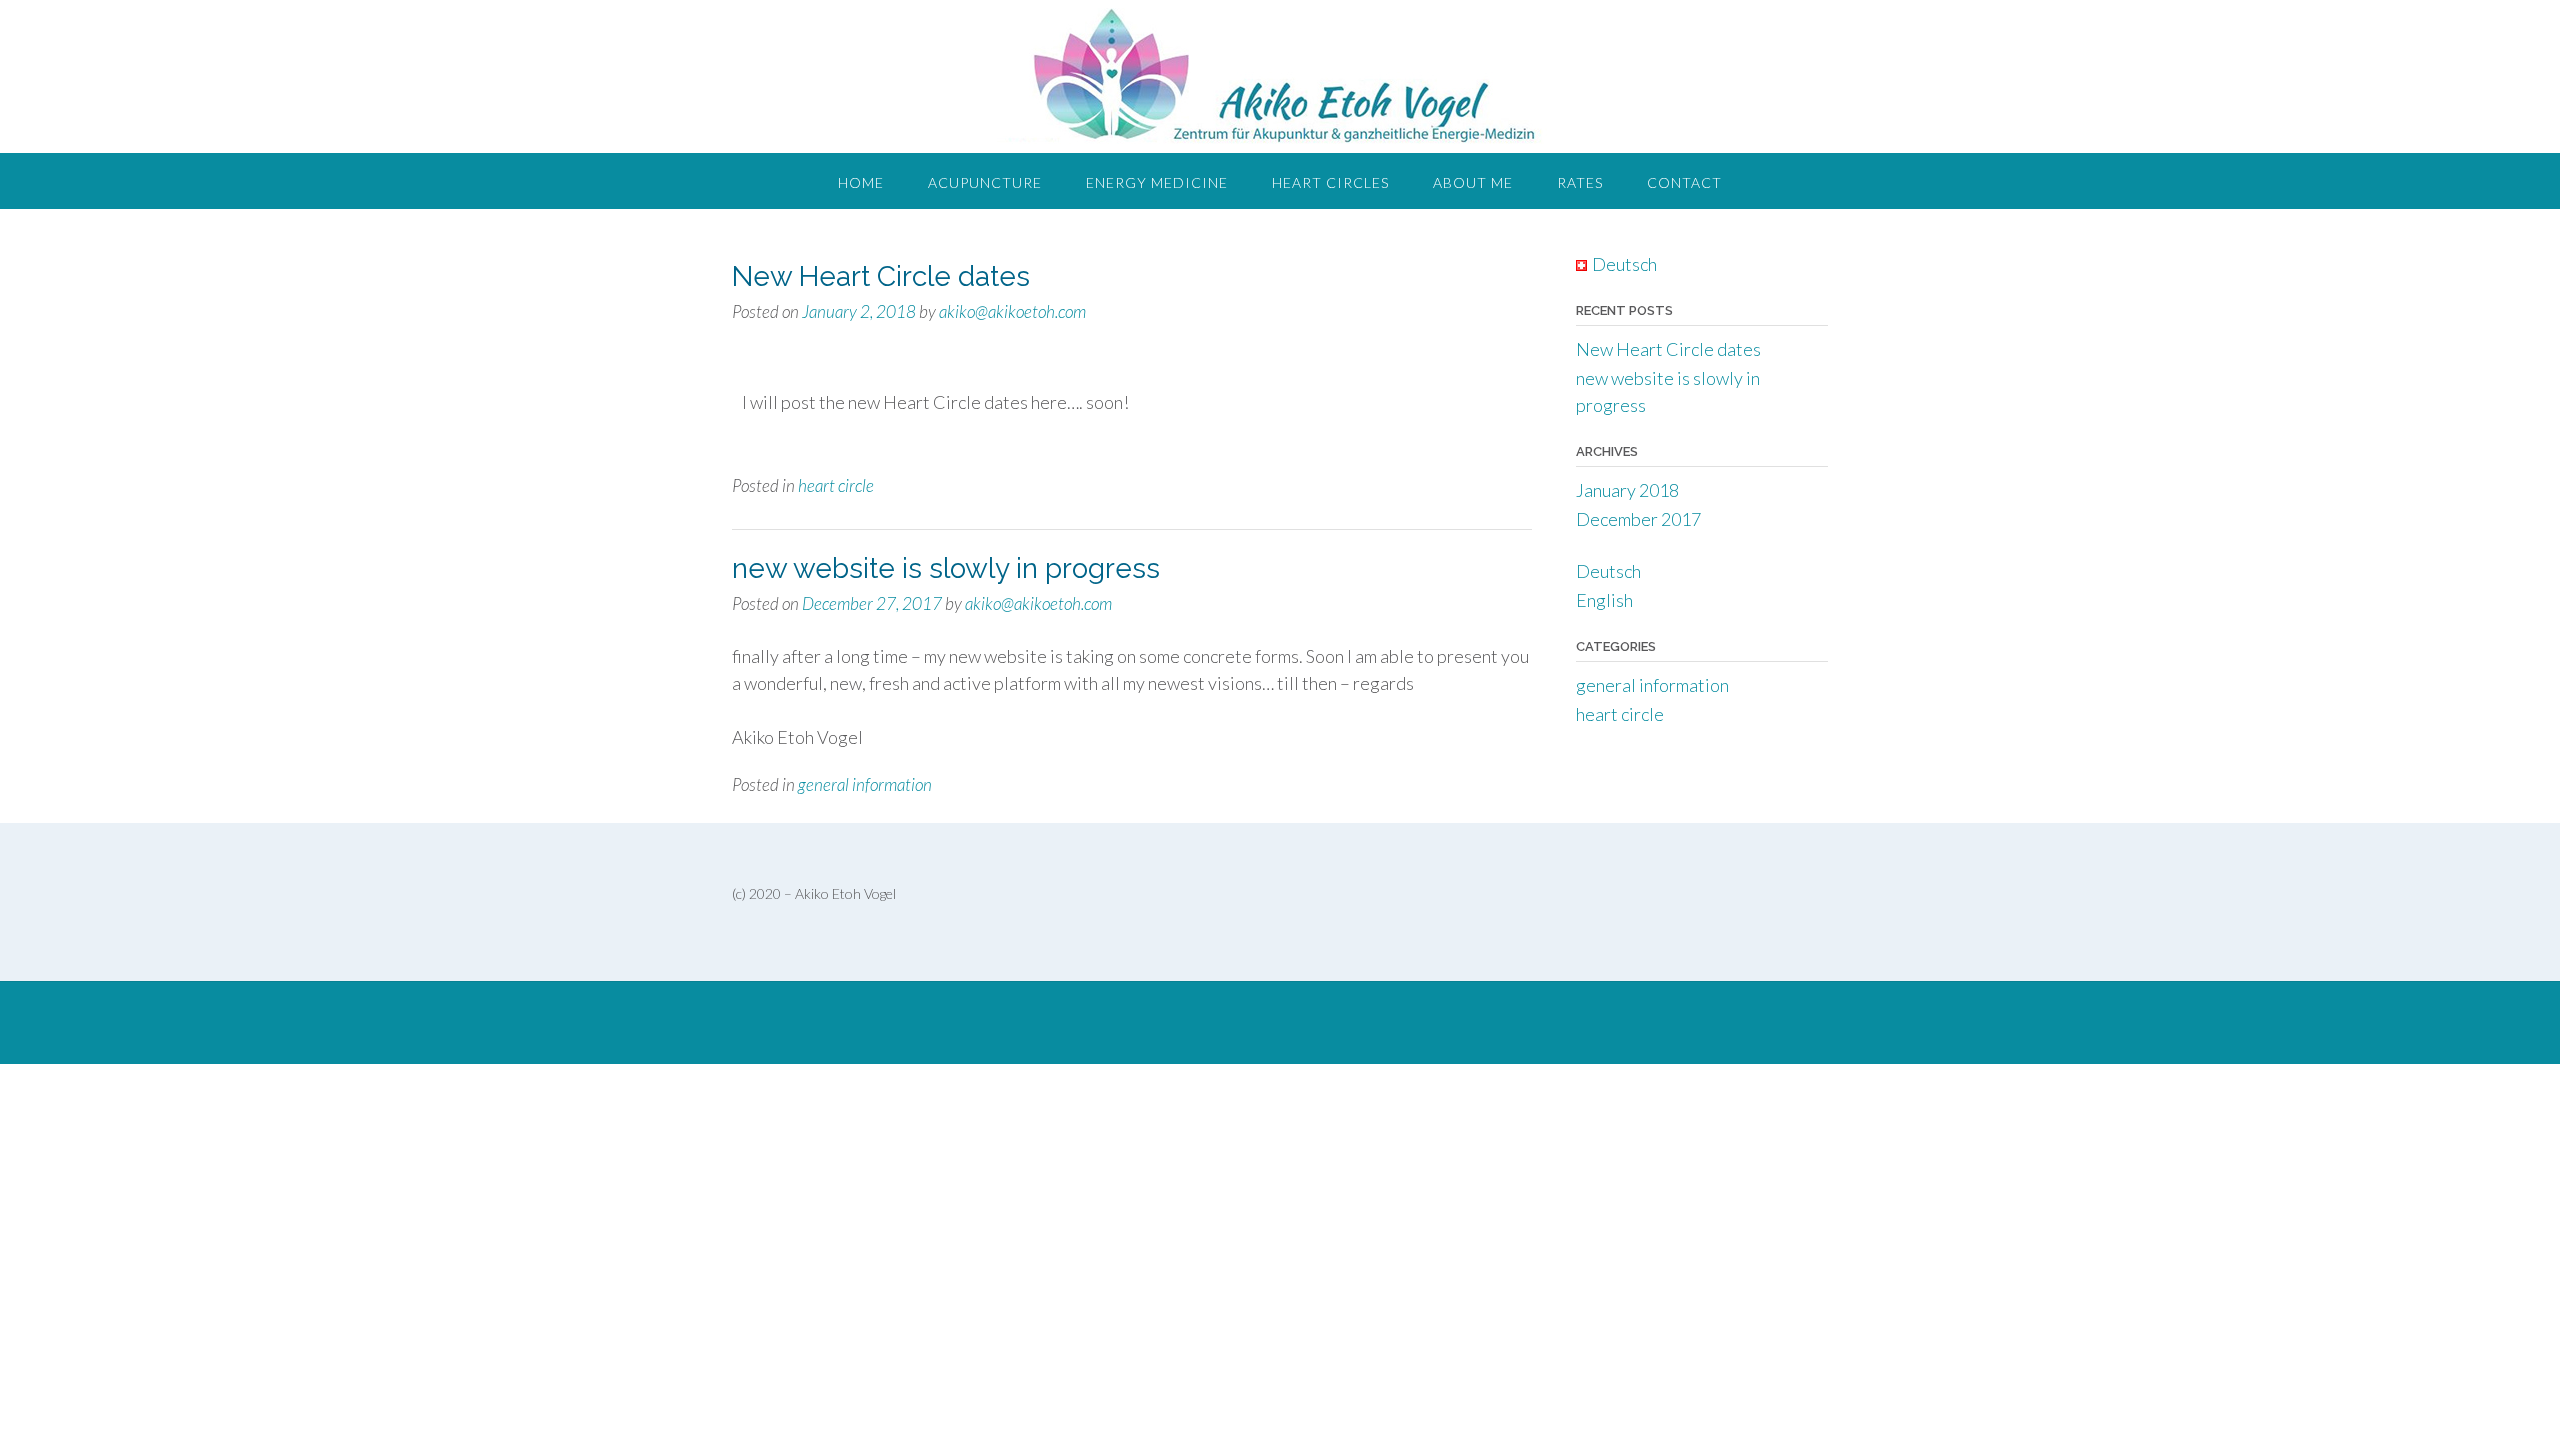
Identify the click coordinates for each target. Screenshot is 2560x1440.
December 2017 (1638, 519)
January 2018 (1627, 490)
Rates (1580, 182)
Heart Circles (1330, 182)
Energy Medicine (1157, 182)
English (1604, 600)
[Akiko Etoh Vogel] (1280, 76)
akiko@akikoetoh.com (1012, 311)
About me (1473, 182)
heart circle (836, 485)
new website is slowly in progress (946, 568)
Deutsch (1608, 571)
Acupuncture (985, 182)
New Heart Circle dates (881, 276)
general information (865, 784)
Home (861, 182)
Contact (1684, 182)
